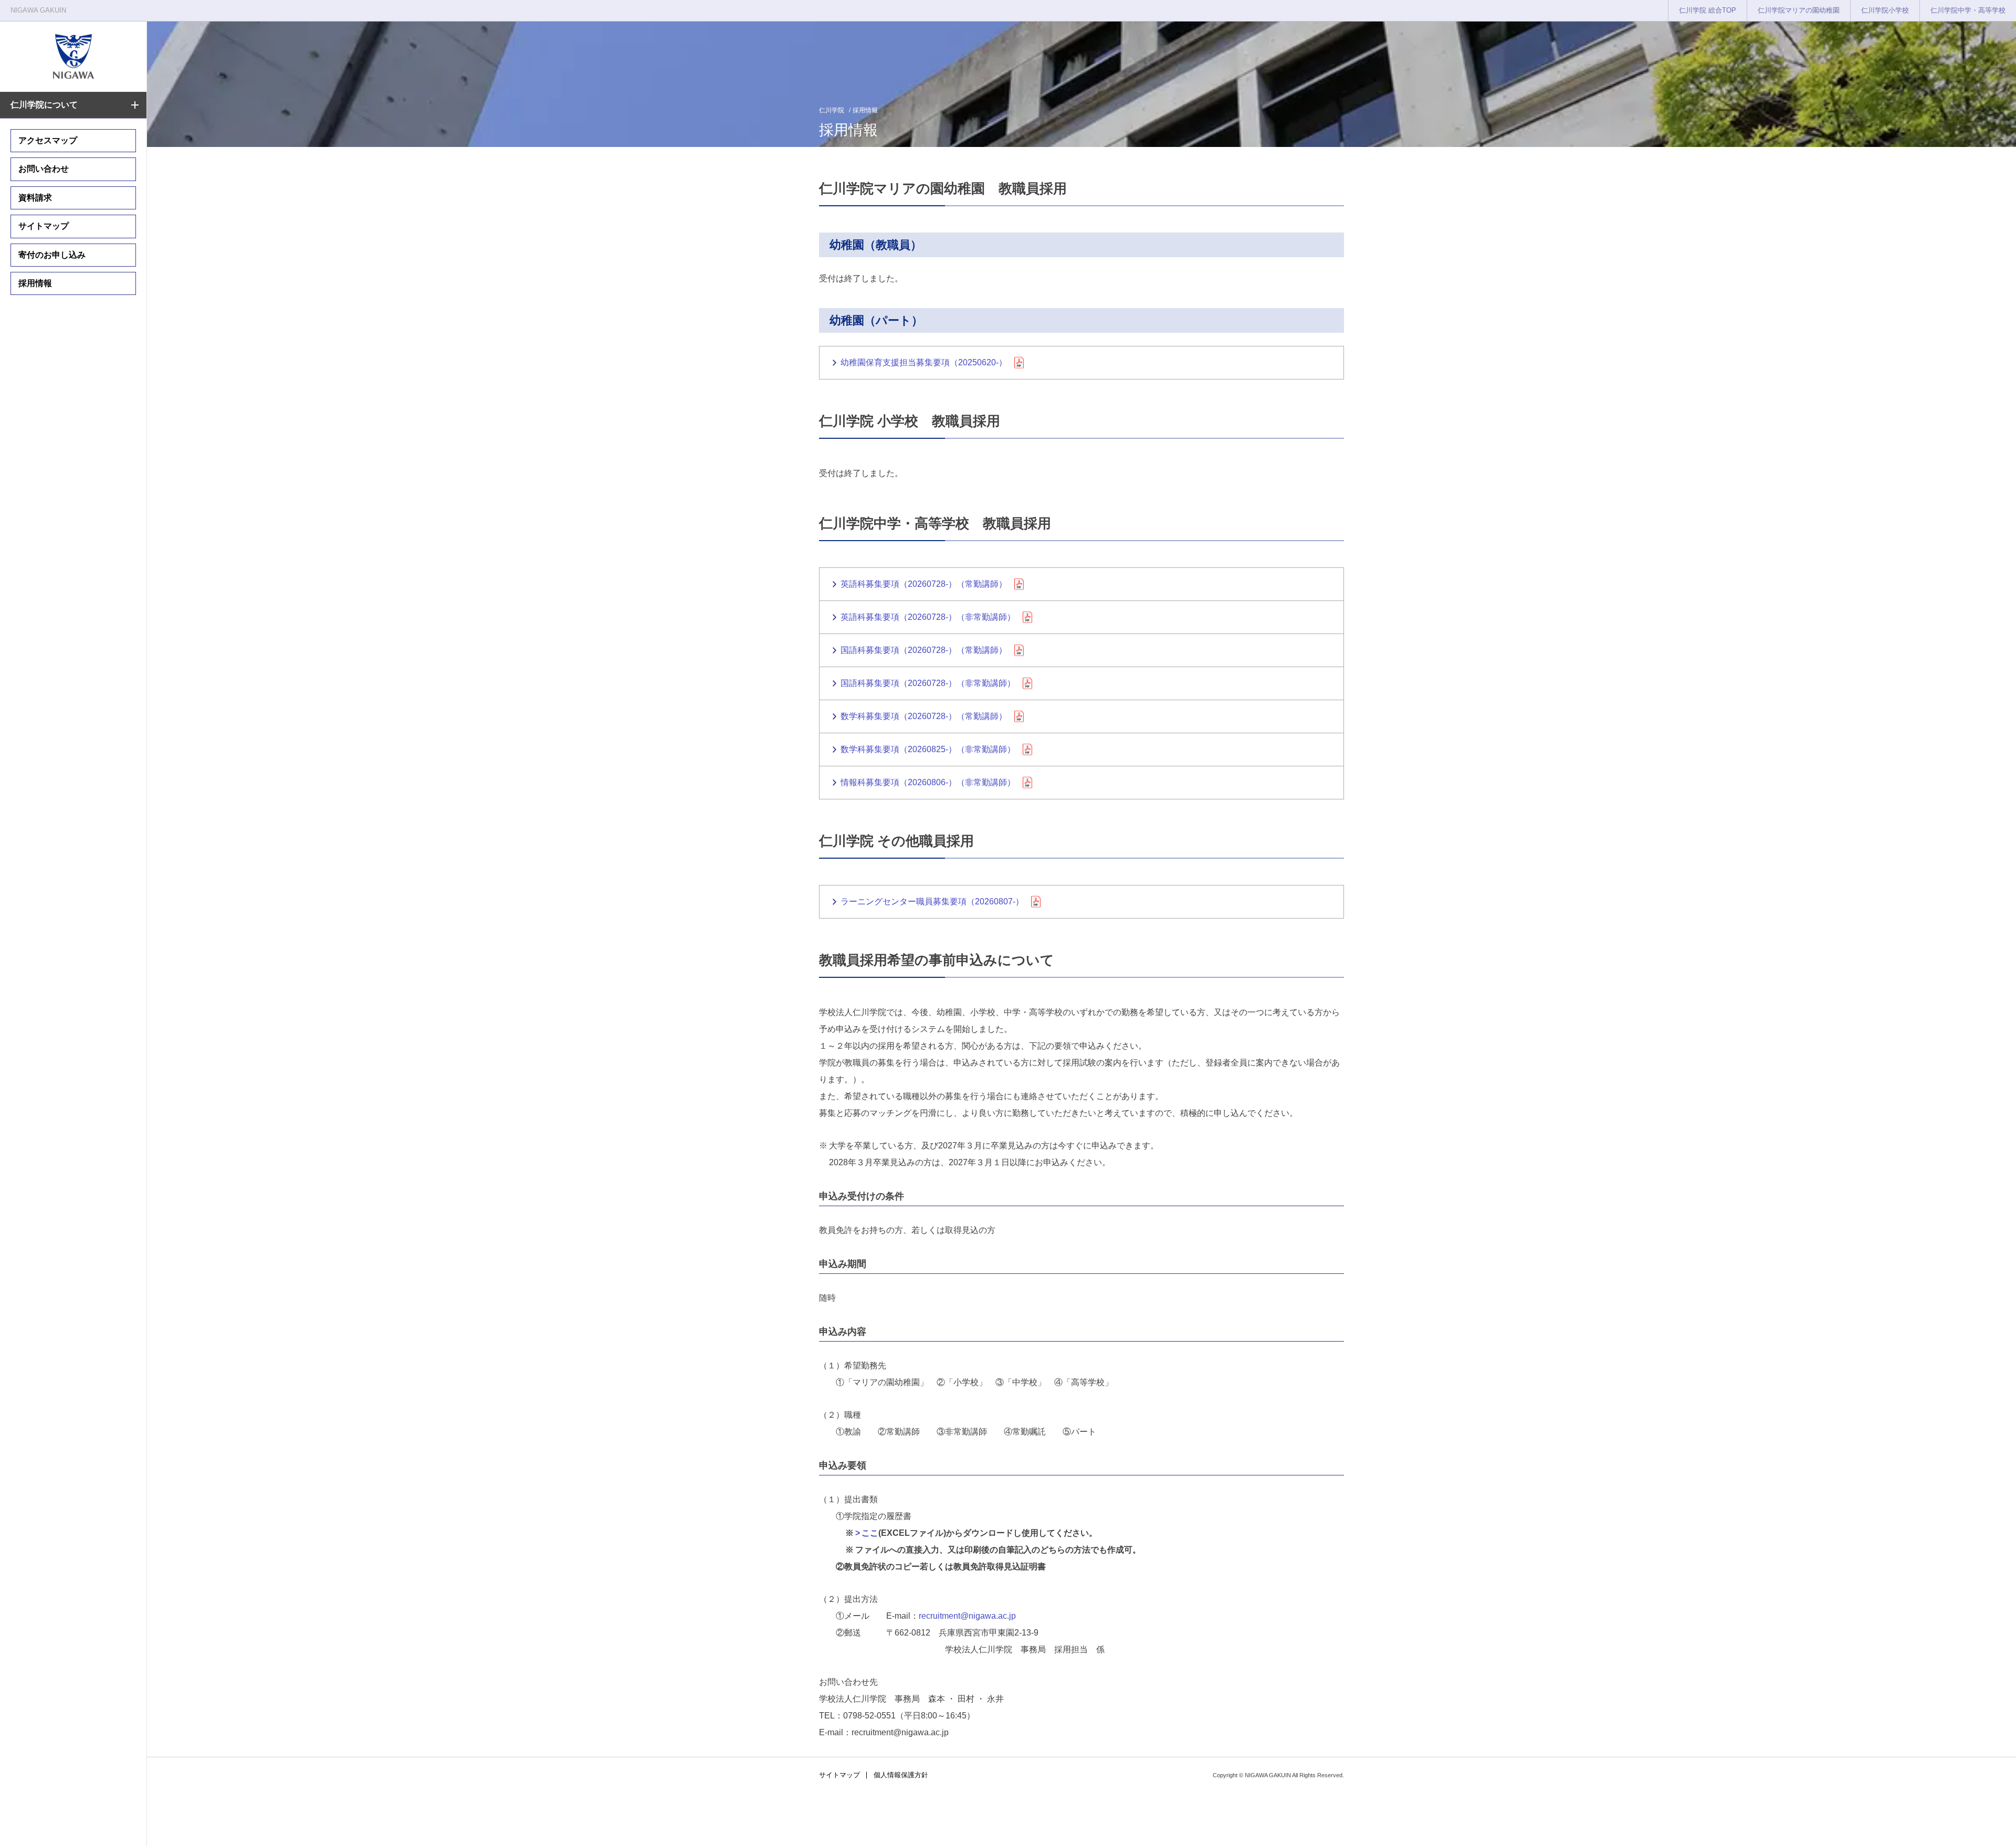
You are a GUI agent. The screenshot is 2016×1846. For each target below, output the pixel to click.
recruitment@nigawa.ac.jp (967, 1616)
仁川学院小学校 (1885, 10)
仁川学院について (44, 105)
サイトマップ (44, 226)
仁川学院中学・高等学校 (1968, 10)
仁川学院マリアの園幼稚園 (1799, 10)
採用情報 (35, 283)
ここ (870, 1533)
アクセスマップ (48, 140)
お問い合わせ (44, 169)
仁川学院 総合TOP (1708, 10)
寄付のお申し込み (52, 255)
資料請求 (35, 198)
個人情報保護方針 (901, 1775)
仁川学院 (832, 110)
